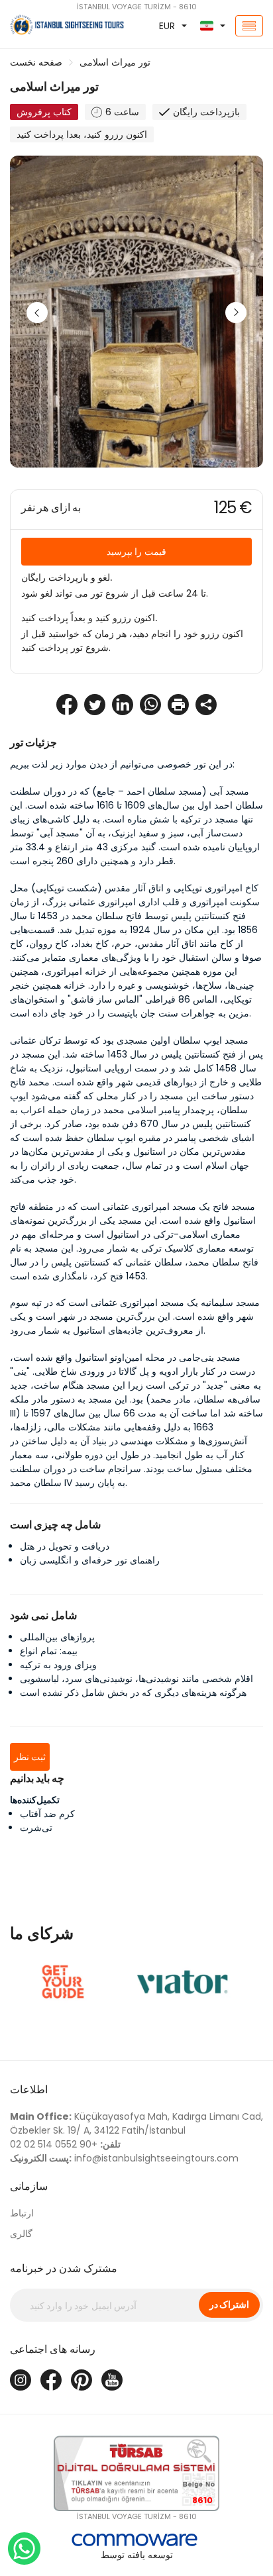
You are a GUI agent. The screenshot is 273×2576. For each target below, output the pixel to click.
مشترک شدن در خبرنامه (64, 2268)
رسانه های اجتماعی (53, 2349)
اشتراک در (229, 2304)
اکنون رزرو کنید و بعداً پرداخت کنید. (89, 618)
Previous (37, 313)
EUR (167, 26)
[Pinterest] (82, 2380)
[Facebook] (51, 2380)
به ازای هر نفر (51, 508)
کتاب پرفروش (44, 112)
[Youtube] (112, 2380)
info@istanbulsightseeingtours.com (124, 2158)
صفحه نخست (36, 62)
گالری (21, 2234)
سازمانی (29, 2186)
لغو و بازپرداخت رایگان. (67, 577)
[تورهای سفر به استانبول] (45, 26)
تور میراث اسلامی (115, 62)
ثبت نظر (30, 1757)
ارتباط (22, 2213)
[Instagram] (21, 2380)
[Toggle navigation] (249, 26)
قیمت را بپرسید (136, 552)
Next (236, 313)
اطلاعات (29, 2090)
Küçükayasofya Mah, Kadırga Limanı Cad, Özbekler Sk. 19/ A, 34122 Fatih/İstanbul (136, 2123)
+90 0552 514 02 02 (65, 2144)
